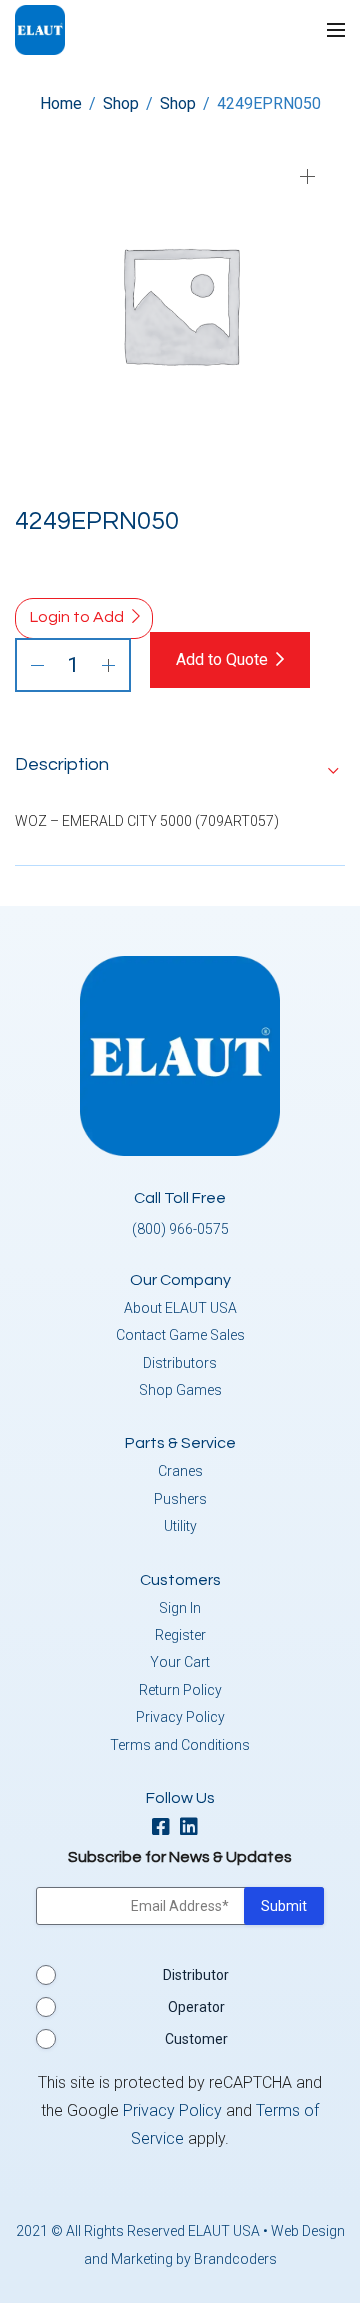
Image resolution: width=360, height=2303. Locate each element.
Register (180, 1635)
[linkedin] (194, 1828)
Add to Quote (222, 659)
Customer (196, 2039)
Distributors (180, 1363)
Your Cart (180, 1662)
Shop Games (180, 1390)
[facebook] (166, 1828)
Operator (196, 2007)
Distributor (196, 1975)
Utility (180, 1526)
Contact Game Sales (180, 1335)
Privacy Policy (180, 1717)
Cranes (180, 1471)
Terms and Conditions (180, 1745)
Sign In (180, 1608)
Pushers (180, 1499)
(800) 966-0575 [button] (180, 1229)
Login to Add (77, 617)
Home (61, 103)
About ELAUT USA (180, 1308)
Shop (121, 103)
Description (62, 764)
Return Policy (180, 1690)
